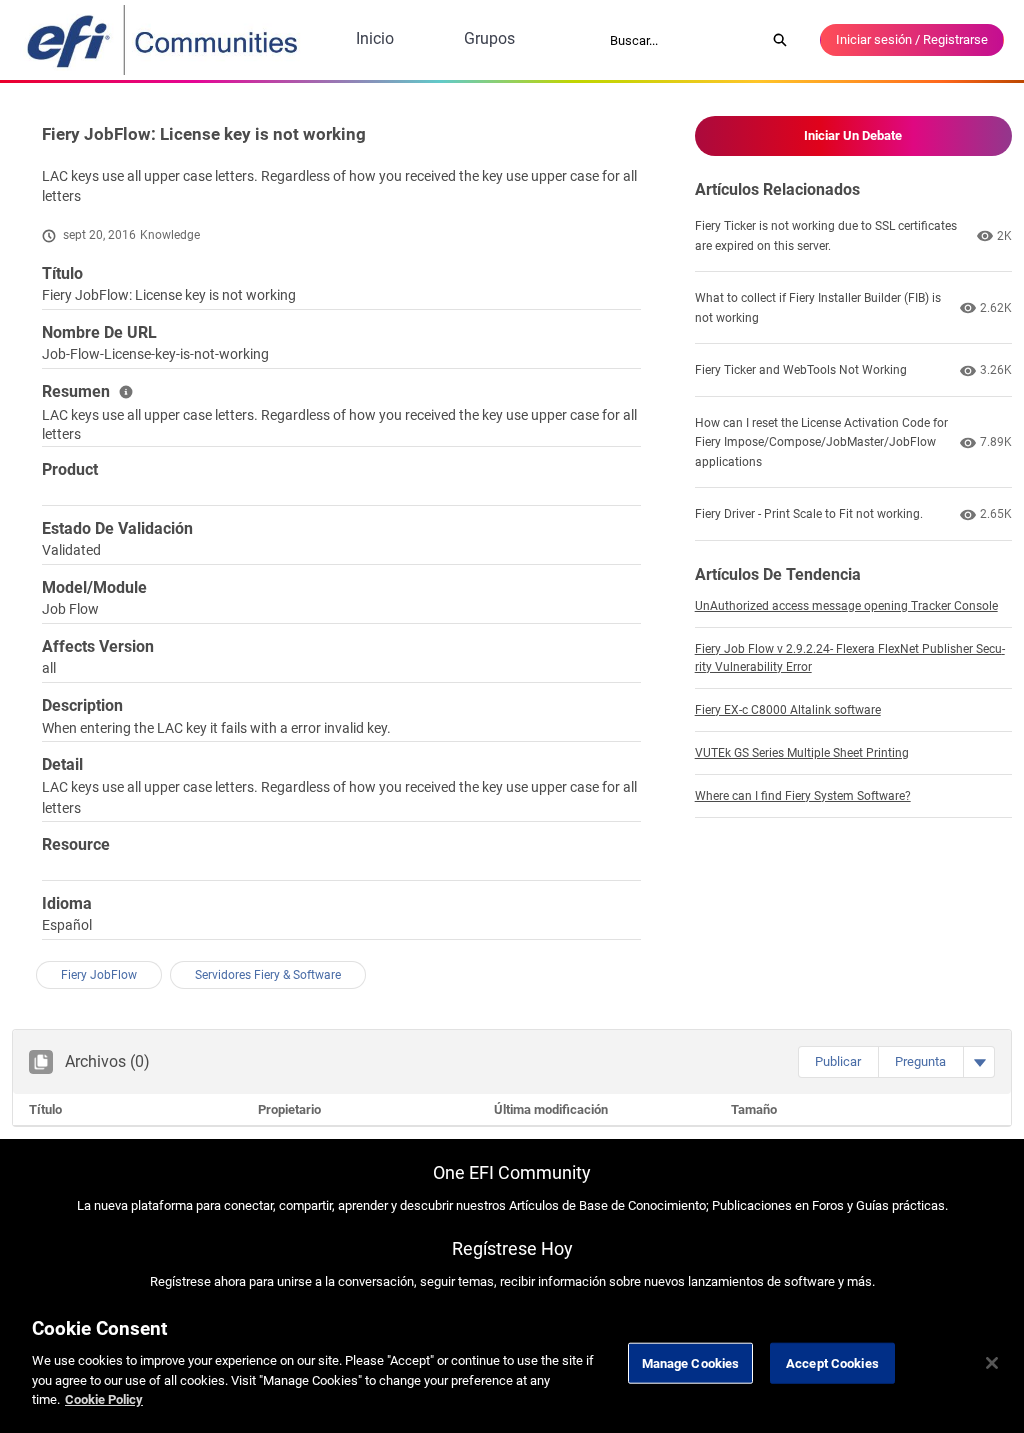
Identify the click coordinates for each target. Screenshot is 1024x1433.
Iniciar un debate (853, 135)
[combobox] (681, 40)
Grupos (489, 38)
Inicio (375, 38)
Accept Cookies (832, 1362)
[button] (838, 1062)
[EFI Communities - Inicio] (164, 40)
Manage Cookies (691, 1362)
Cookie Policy (104, 1399)
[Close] (992, 1363)
